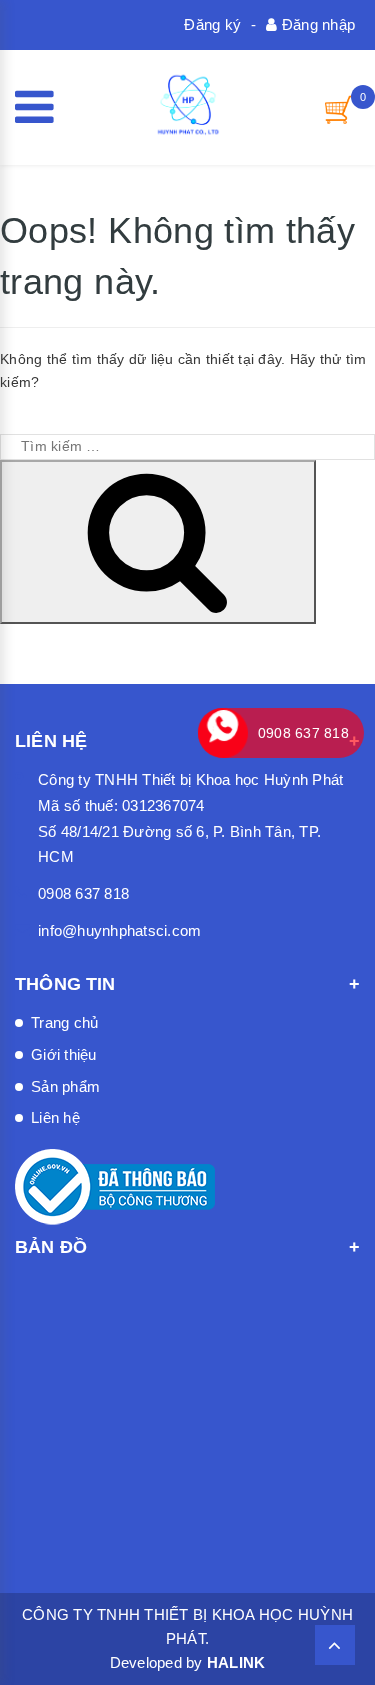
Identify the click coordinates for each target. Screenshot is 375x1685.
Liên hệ (55, 1117)
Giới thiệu (64, 1054)
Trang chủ (64, 1022)
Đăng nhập (316, 24)
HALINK (236, 1662)
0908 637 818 (83, 893)
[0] (340, 109)
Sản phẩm (65, 1086)
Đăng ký (212, 24)
